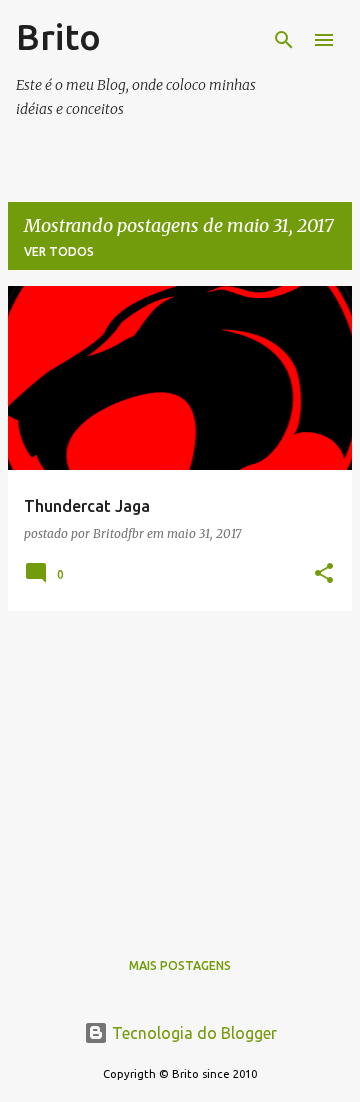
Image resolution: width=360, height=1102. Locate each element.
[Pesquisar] (284, 40)
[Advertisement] (180, 767)
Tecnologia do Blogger (192, 1033)
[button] (324, 574)
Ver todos (59, 251)
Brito (58, 36)
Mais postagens (180, 965)
